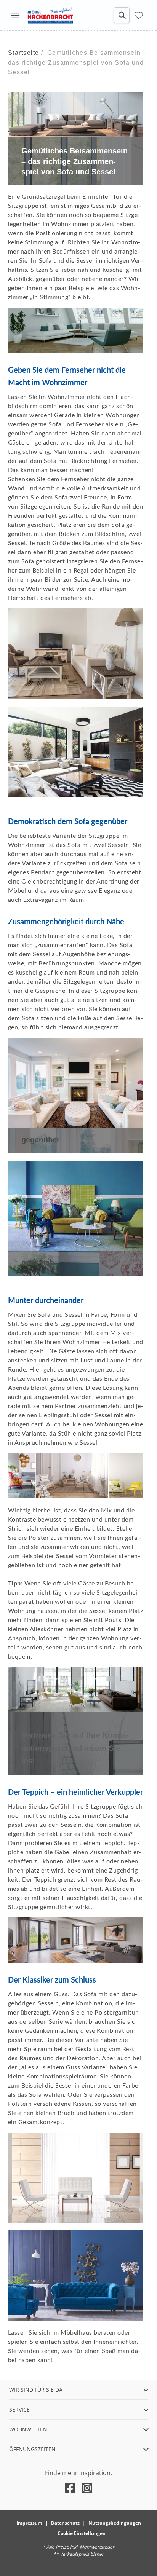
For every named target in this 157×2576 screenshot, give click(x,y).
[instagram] (87, 2488)
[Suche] (122, 15)
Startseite (24, 53)
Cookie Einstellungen (82, 2533)
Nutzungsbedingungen (115, 2523)
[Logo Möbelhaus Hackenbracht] (50, 15)
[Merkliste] (139, 15)
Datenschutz (65, 2523)
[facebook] (70, 2488)
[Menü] (15, 15)
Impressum (29, 2523)
